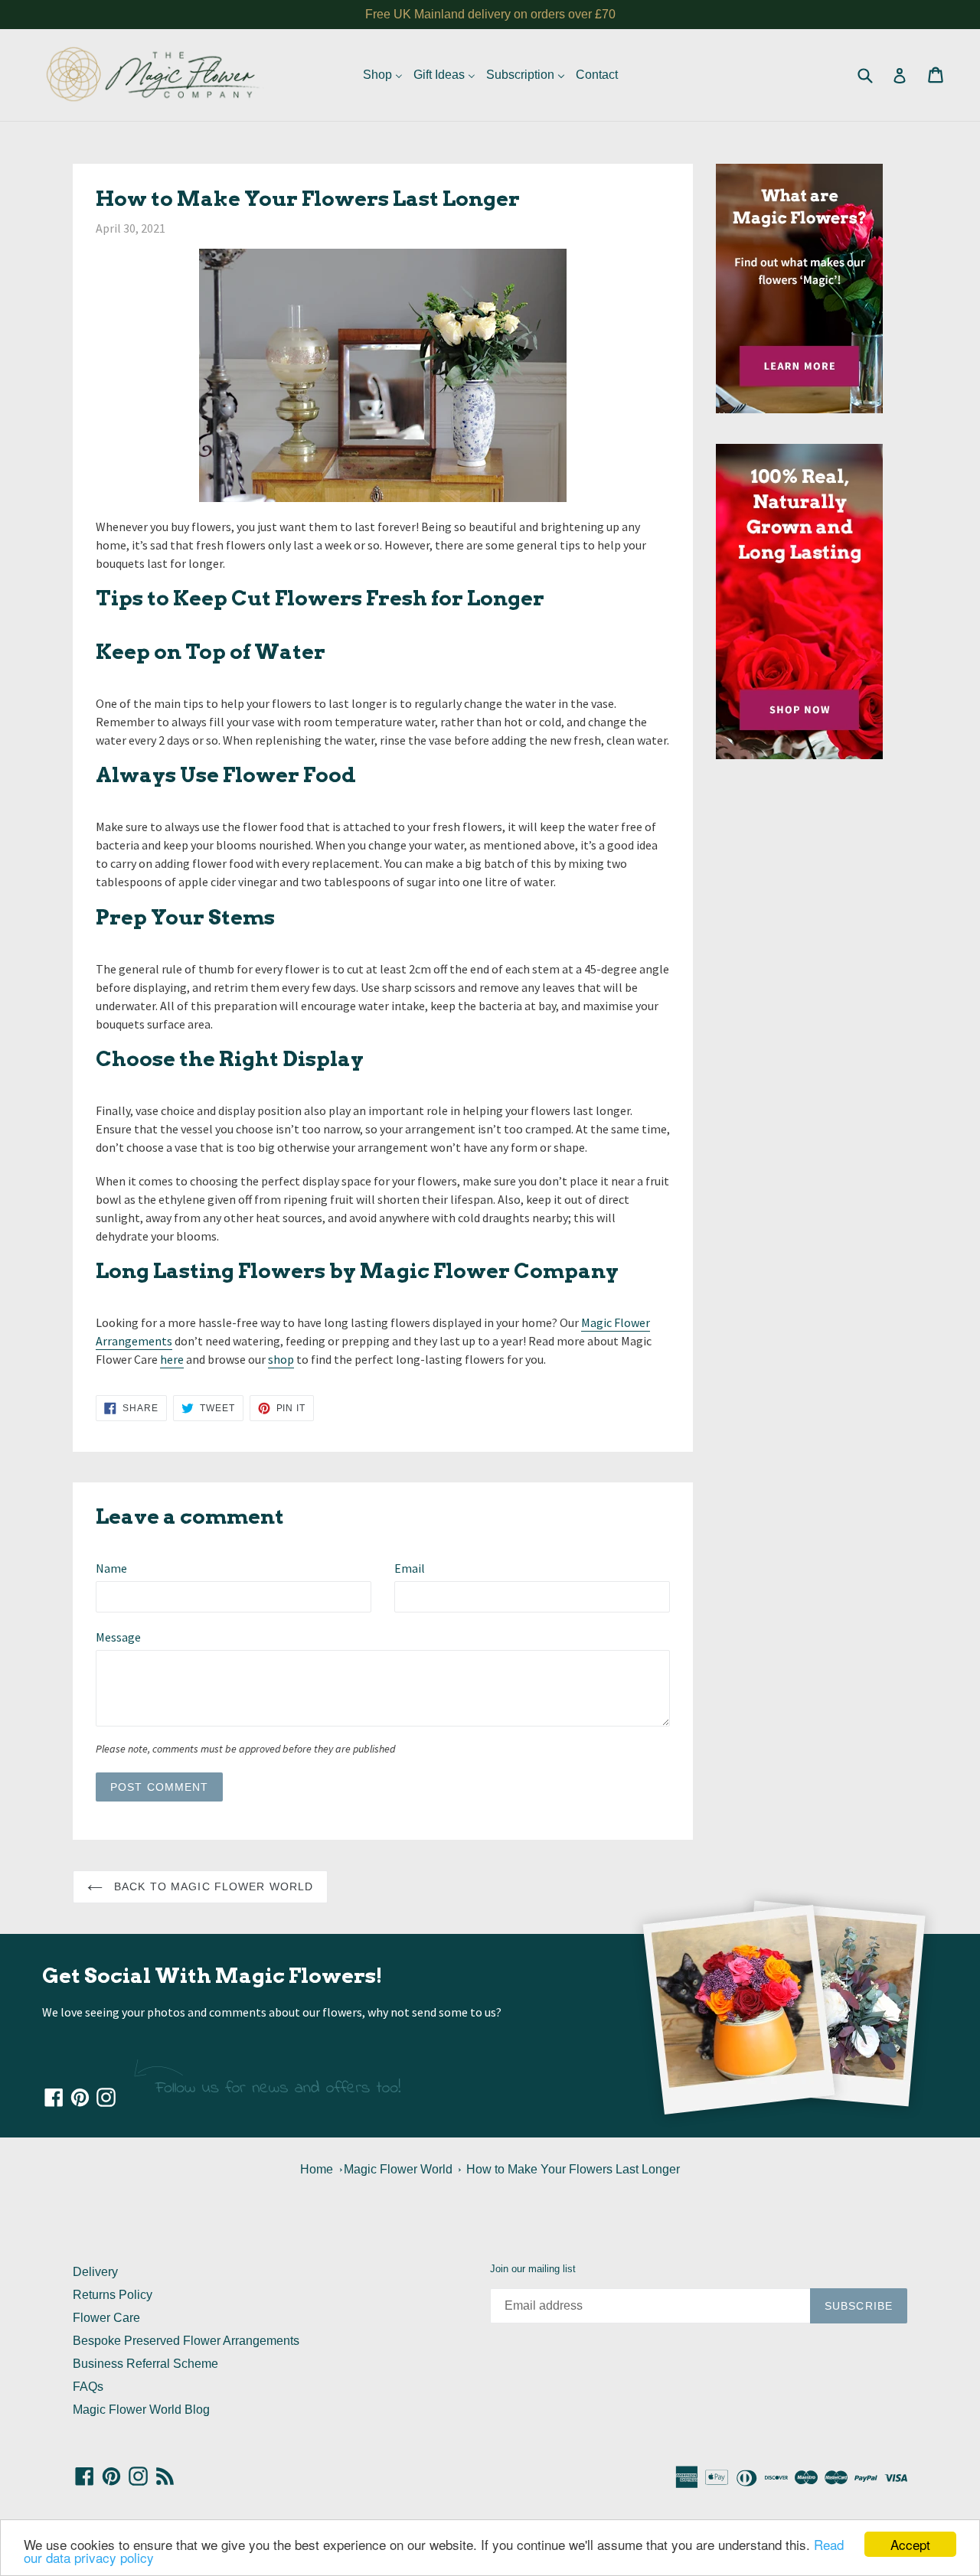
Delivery (95, 2272)
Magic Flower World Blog (141, 2410)
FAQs (88, 2387)
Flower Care (106, 2318)
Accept (910, 2544)
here (172, 1359)
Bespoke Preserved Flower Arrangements (186, 2341)
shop (281, 1359)
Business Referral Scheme (145, 2364)
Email (410, 1568)
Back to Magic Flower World (212, 1886)
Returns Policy (113, 2295)
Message (118, 1637)
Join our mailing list (533, 2269)
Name (111, 1568)
